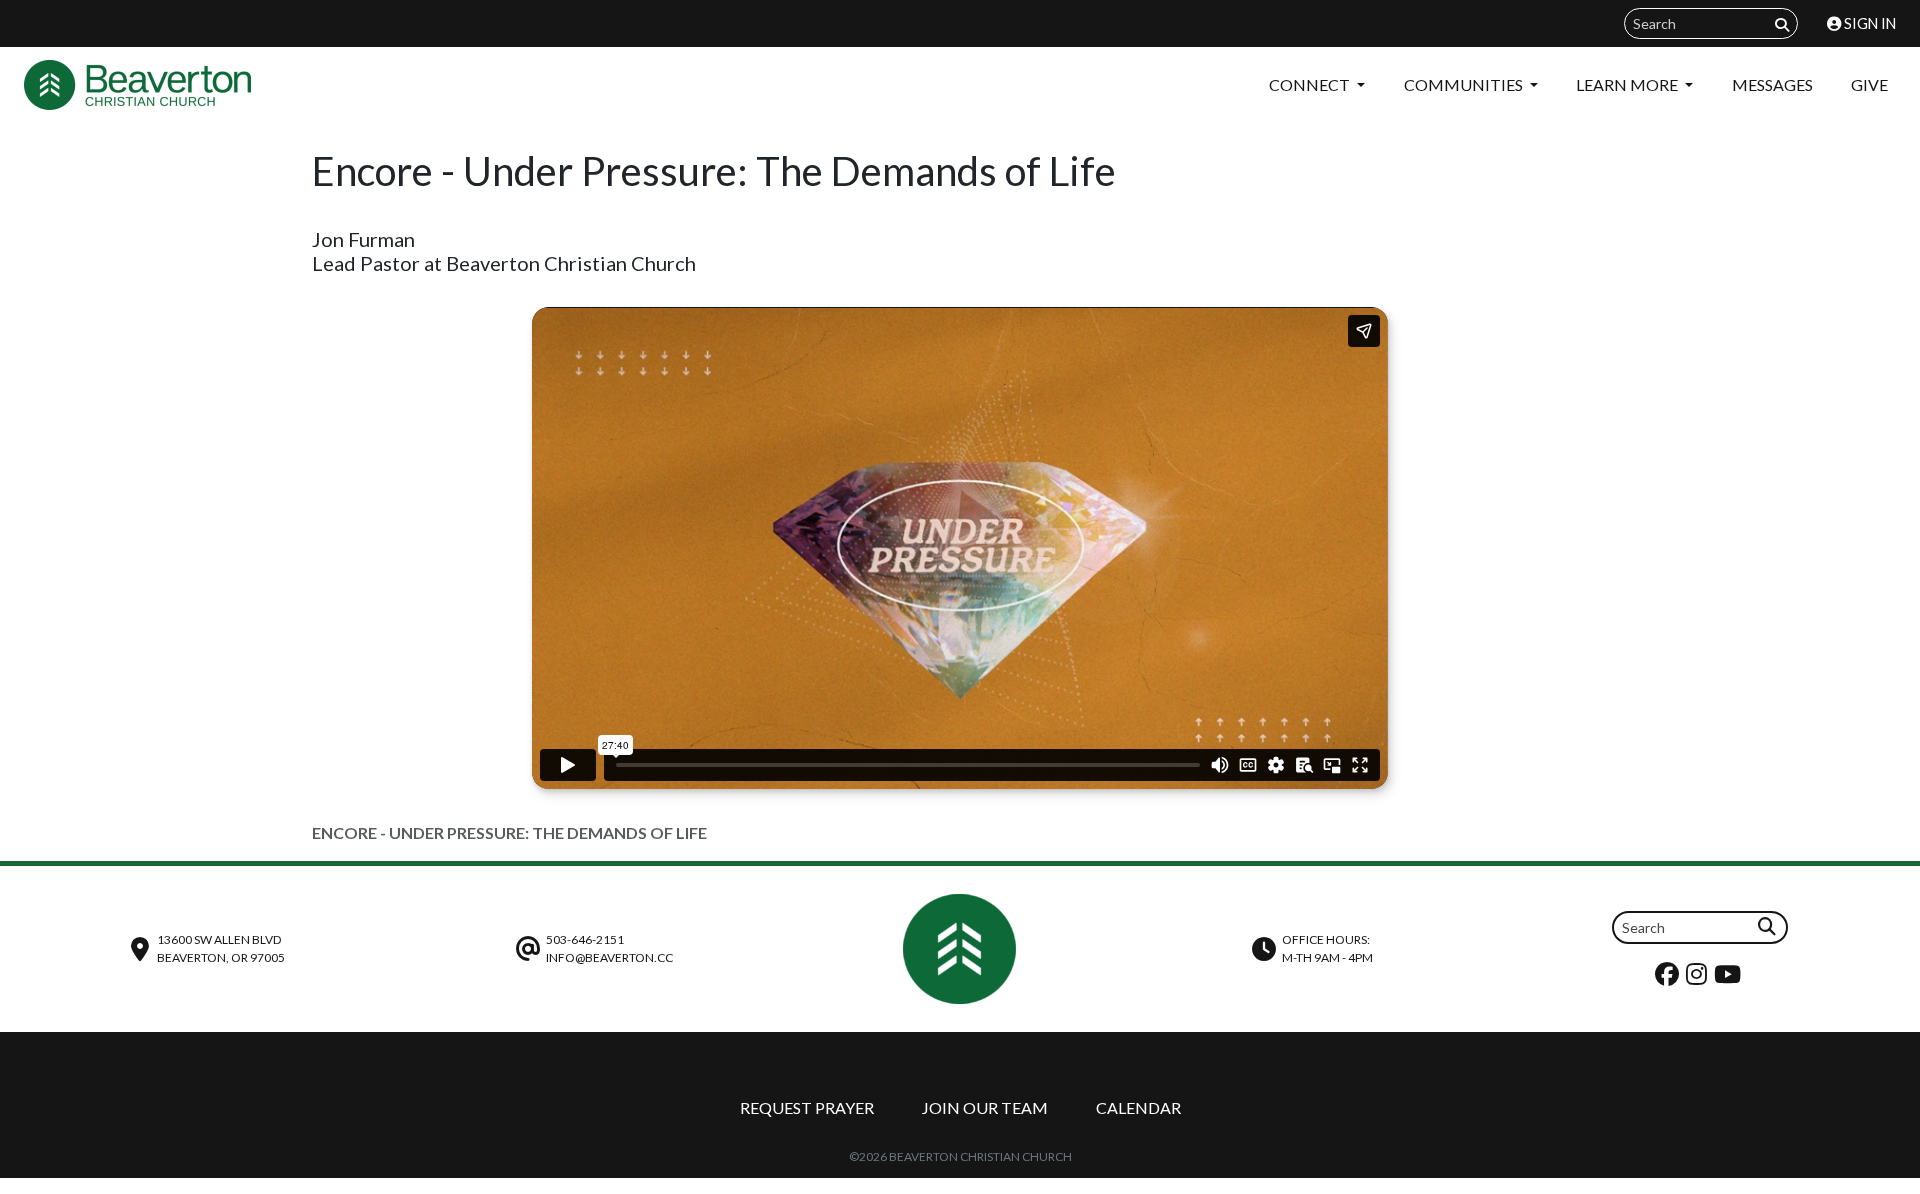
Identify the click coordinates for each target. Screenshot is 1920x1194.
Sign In (1868, 23)
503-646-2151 (585, 939)
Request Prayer (807, 1107)
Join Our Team (985, 1107)
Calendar (1138, 1107)
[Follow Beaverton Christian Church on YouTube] (1730, 978)
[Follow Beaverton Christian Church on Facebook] (1669, 978)
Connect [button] (1311, 84)
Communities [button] (1465, 84)
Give (1869, 84)
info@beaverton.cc (609, 957)
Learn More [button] (1628, 84)
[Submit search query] (1782, 24)
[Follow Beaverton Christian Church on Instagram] (1699, 978)
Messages (1772, 84)
